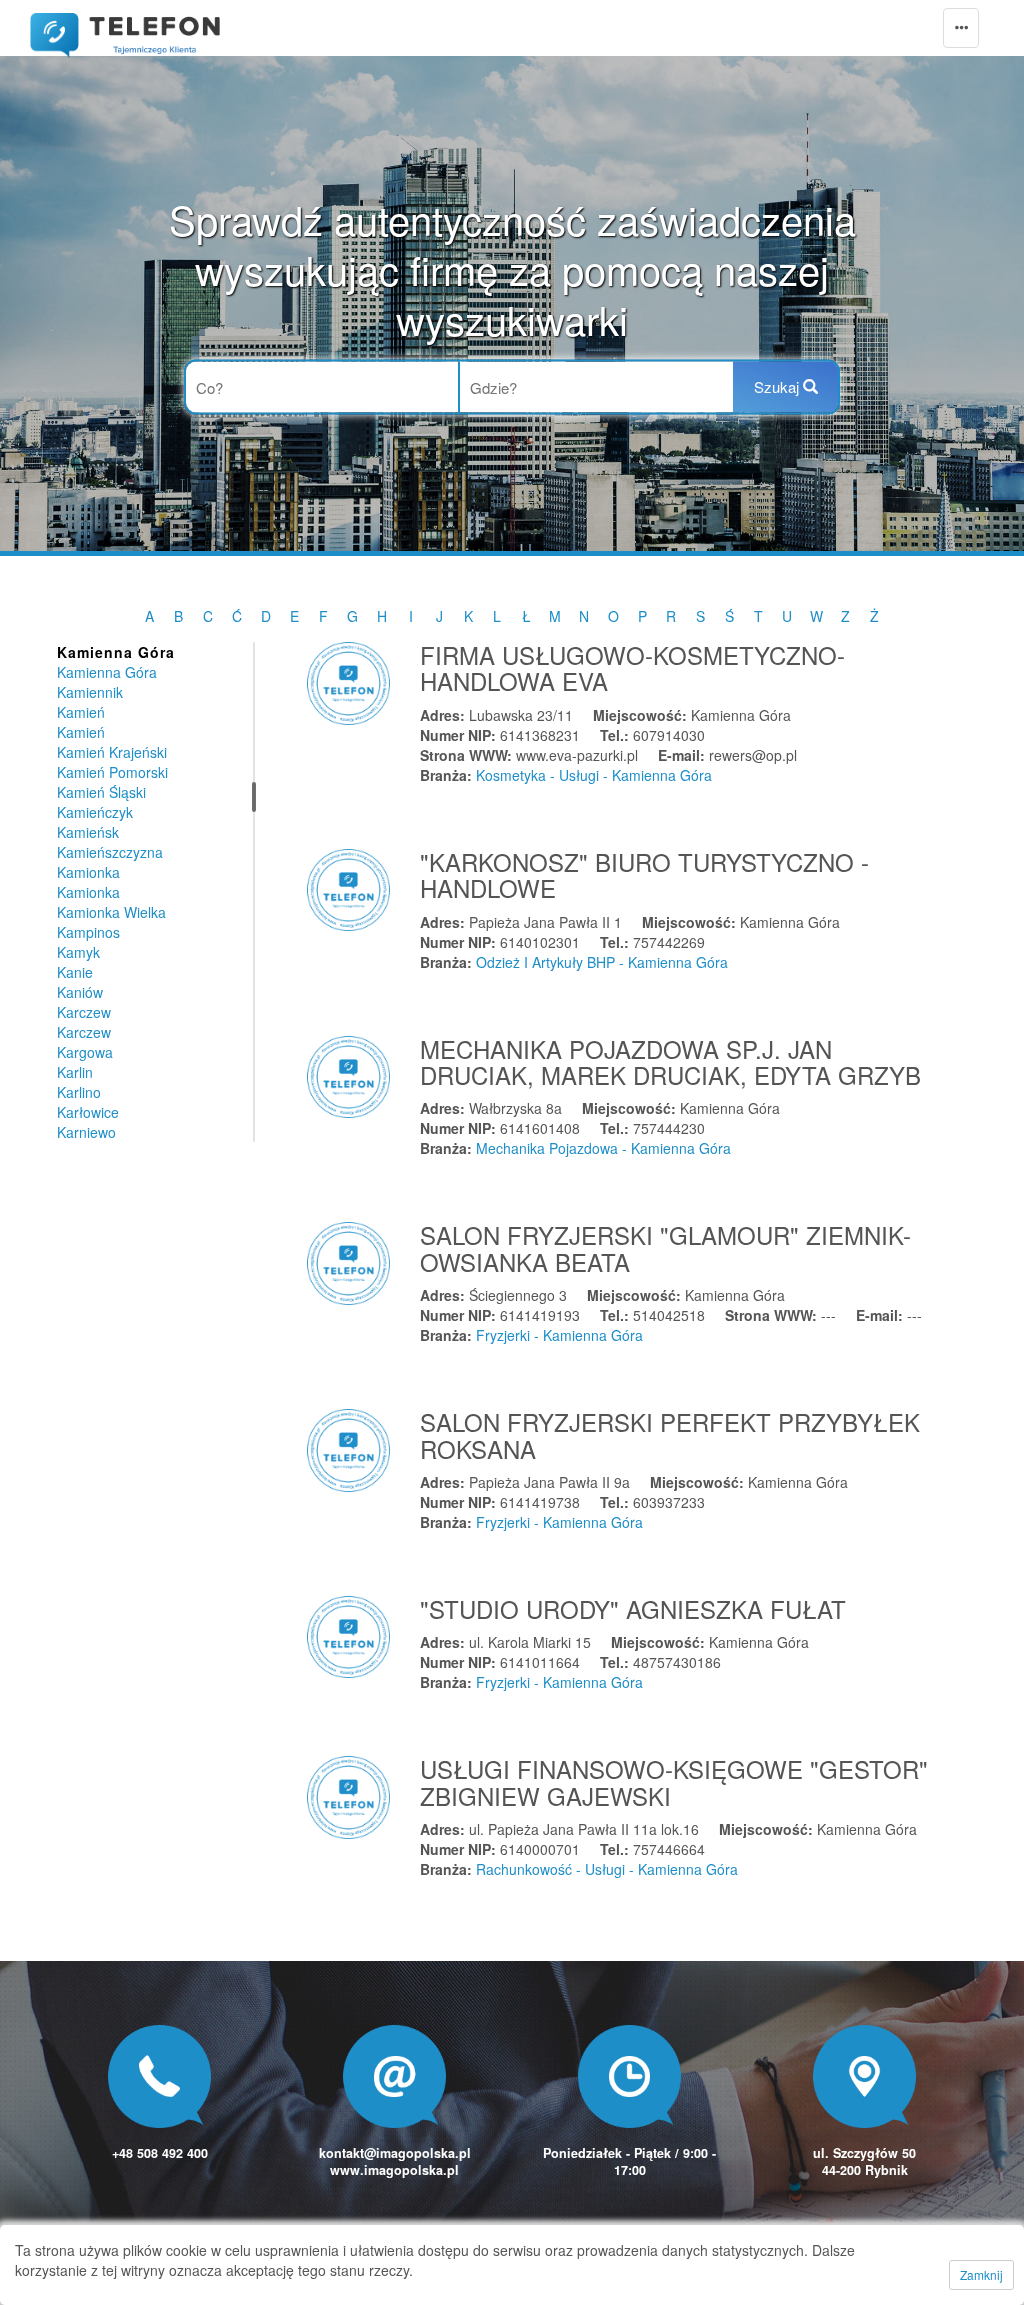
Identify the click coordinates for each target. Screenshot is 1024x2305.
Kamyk (78, 952)
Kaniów (80, 992)
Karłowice (88, 1112)
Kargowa (85, 1052)
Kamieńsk (88, 832)
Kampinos (88, 932)
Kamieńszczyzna (110, 852)
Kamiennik (90, 692)
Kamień (81, 712)
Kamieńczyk (95, 812)
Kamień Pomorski (112, 772)
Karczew (84, 1012)
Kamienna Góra (107, 672)
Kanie (75, 972)
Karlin (75, 1072)
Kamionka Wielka (111, 912)
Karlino (79, 1092)
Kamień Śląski (101, 792)
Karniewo (86, 1132)
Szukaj (778, 386)
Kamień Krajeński (112, 752)
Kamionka (88, 872)
